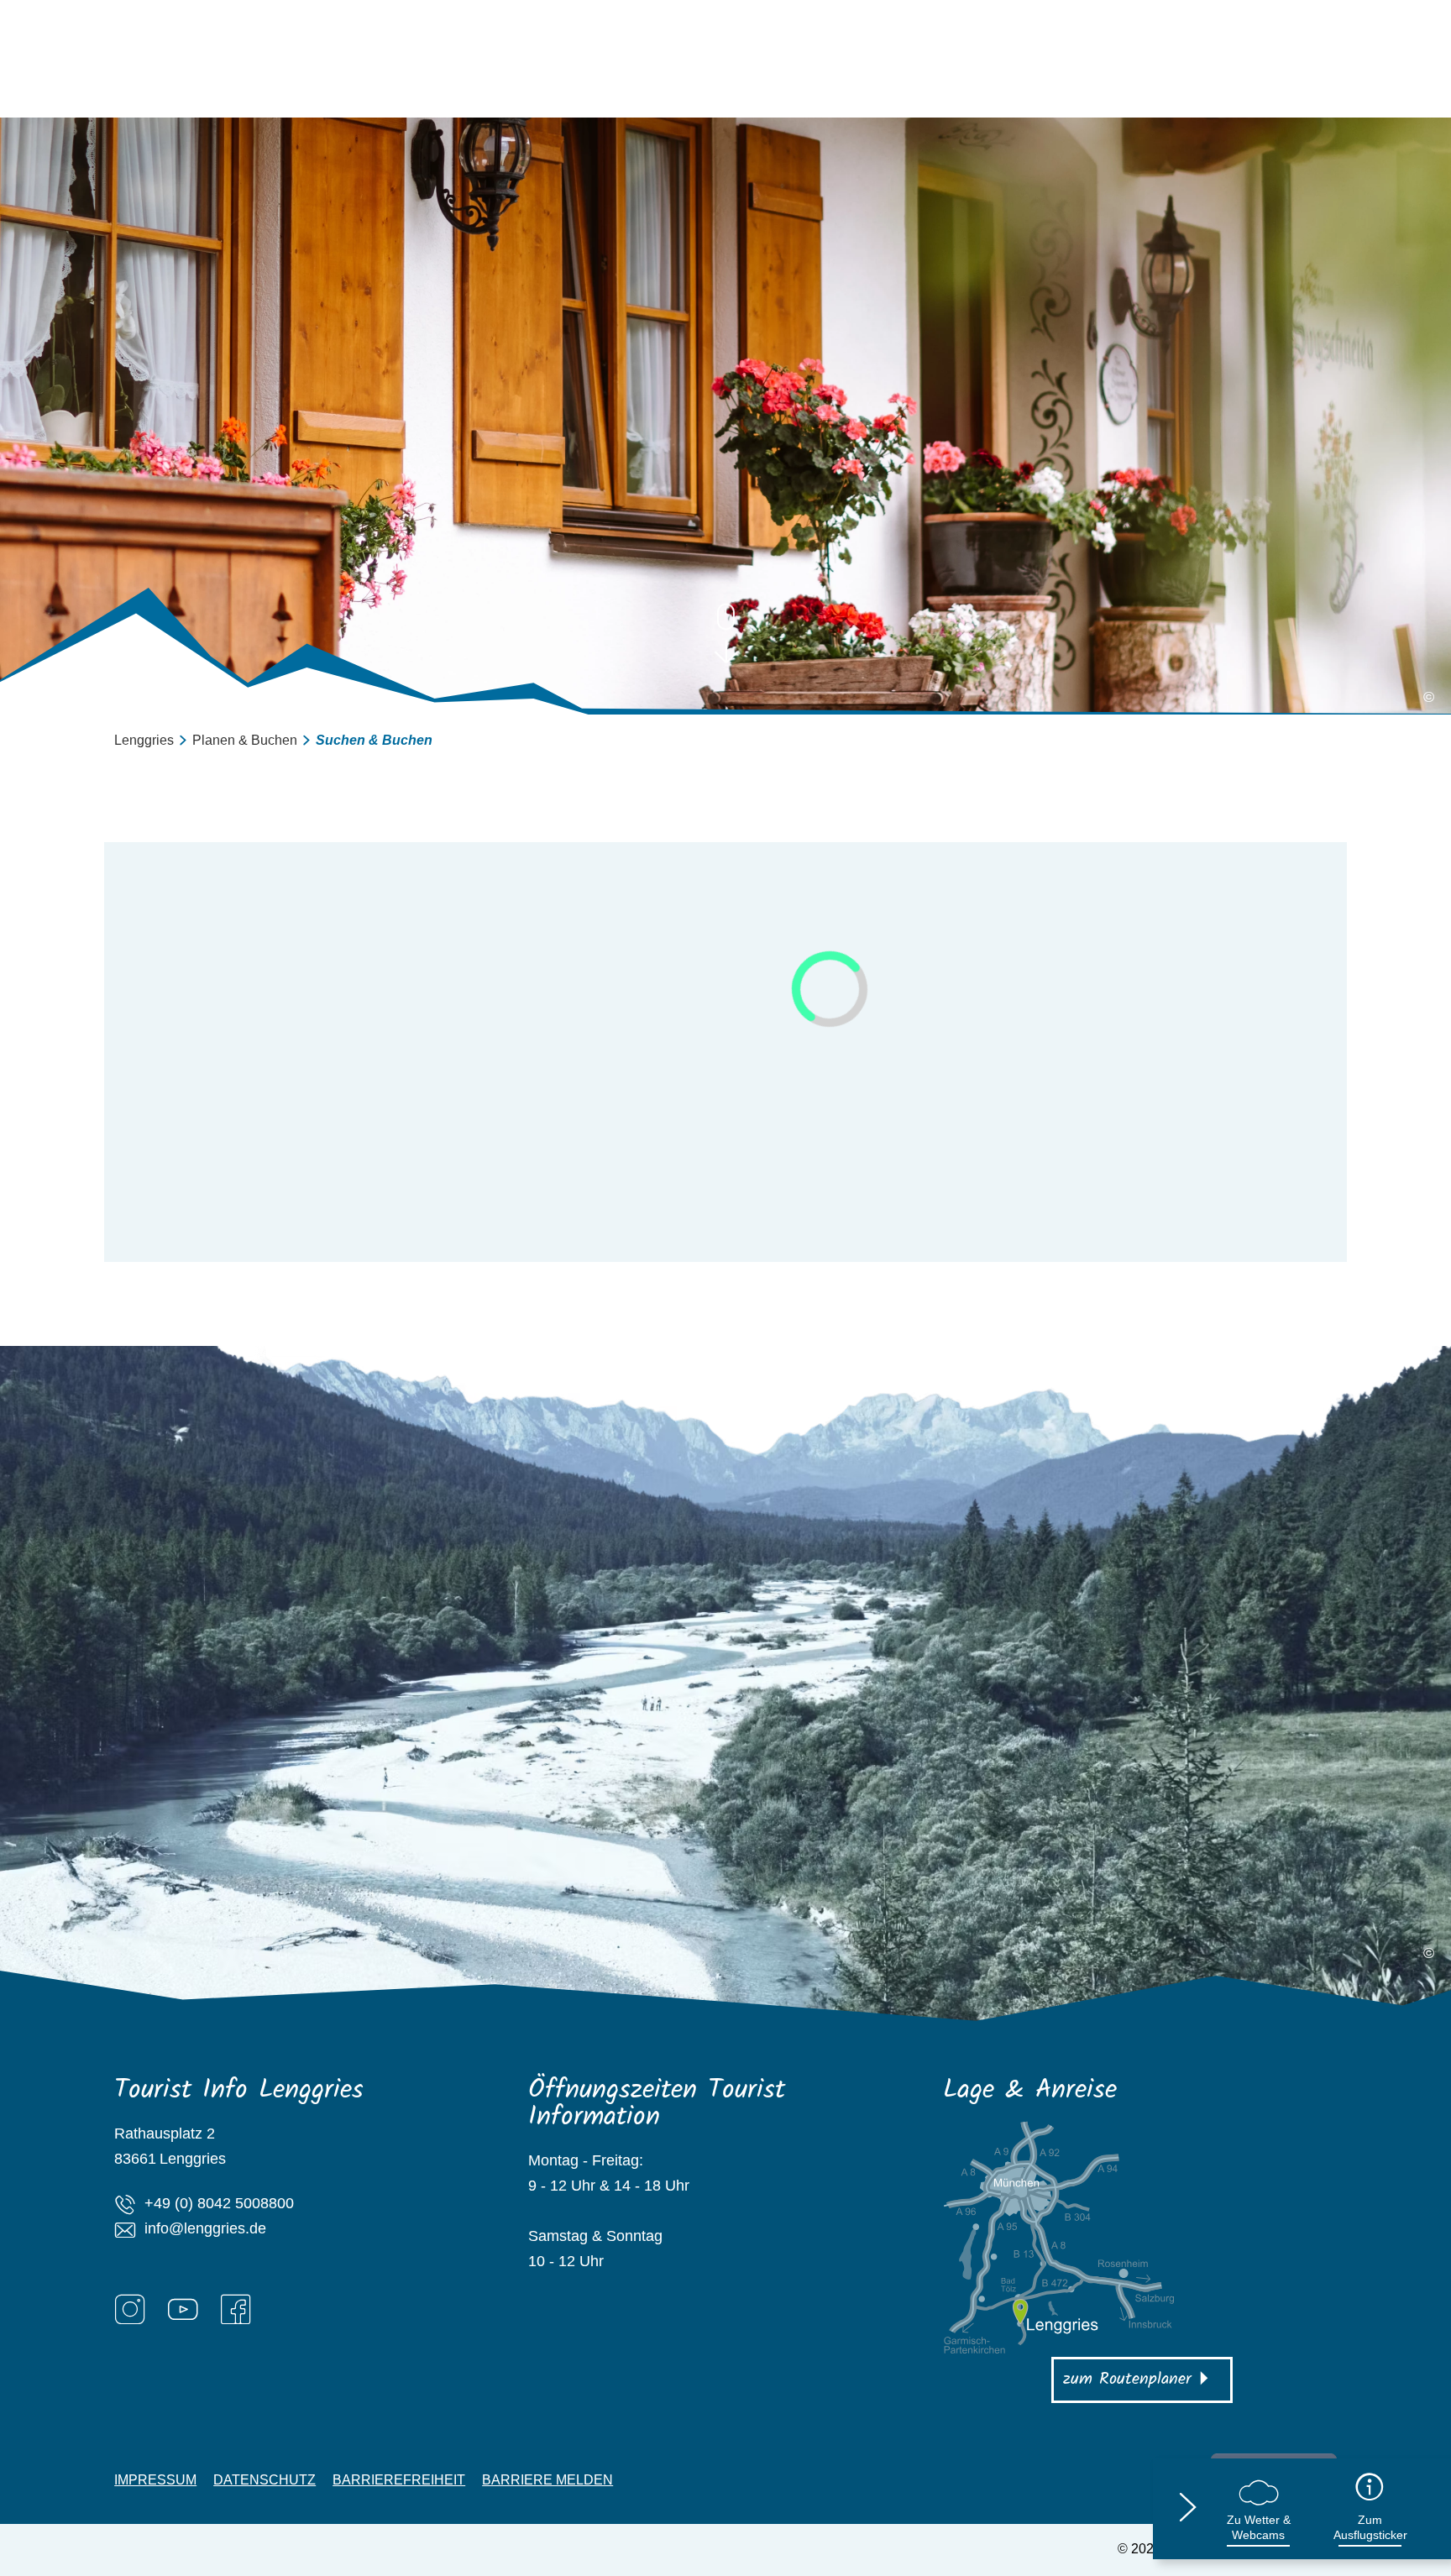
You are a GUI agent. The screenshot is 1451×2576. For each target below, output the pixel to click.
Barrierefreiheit (399, 2480)
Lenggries (144, 740)
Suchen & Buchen (374, 740)
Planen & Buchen (245, 740)
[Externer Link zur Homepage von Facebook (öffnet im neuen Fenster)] (236, 2309)
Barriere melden (547, 2480)
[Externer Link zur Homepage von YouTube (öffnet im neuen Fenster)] (183, 2309)
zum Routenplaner (1127, 2380)
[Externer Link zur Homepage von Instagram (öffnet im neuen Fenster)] (130, 2309)
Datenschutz (265, 2480)
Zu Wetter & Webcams (1259, 2527)
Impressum (155, 2480)
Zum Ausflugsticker (1370, 2527)
